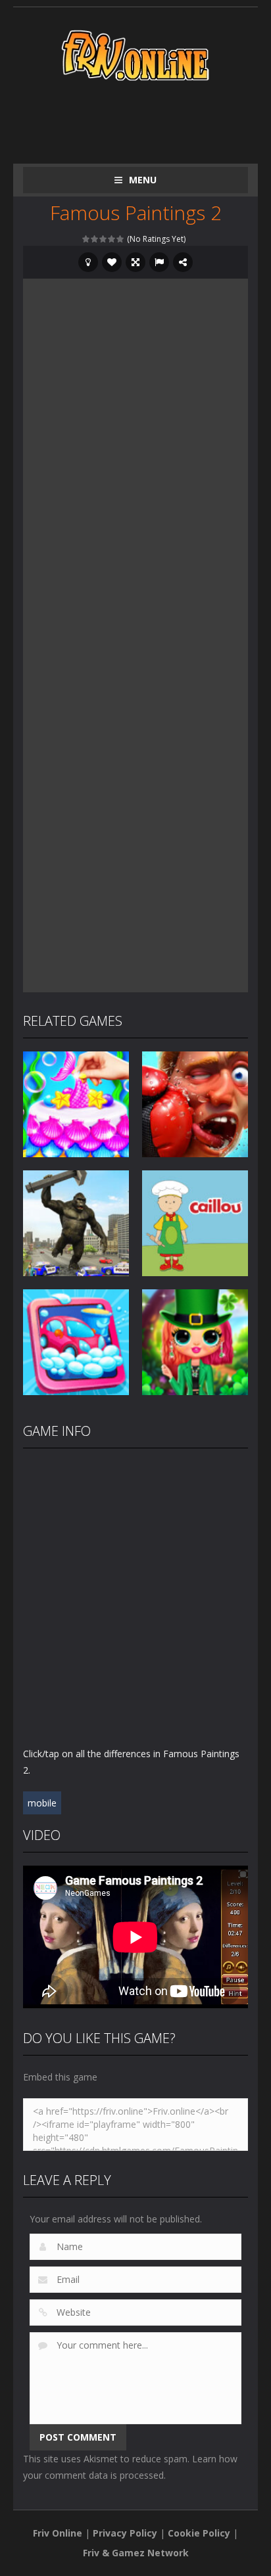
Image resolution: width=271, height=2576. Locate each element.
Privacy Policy (125, 2533)
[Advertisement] (147, 120)
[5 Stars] (121, 239)
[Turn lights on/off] (88, 262)
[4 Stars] (112, 239)
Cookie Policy (199, 2533)
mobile (42, 1803)
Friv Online (58, 2533)
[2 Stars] (95, 239)
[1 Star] (86, 239)
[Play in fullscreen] (135, 262)
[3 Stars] (104, 239)
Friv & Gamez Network (136, 2553)
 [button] (159, 262)
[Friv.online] (135, 54)
